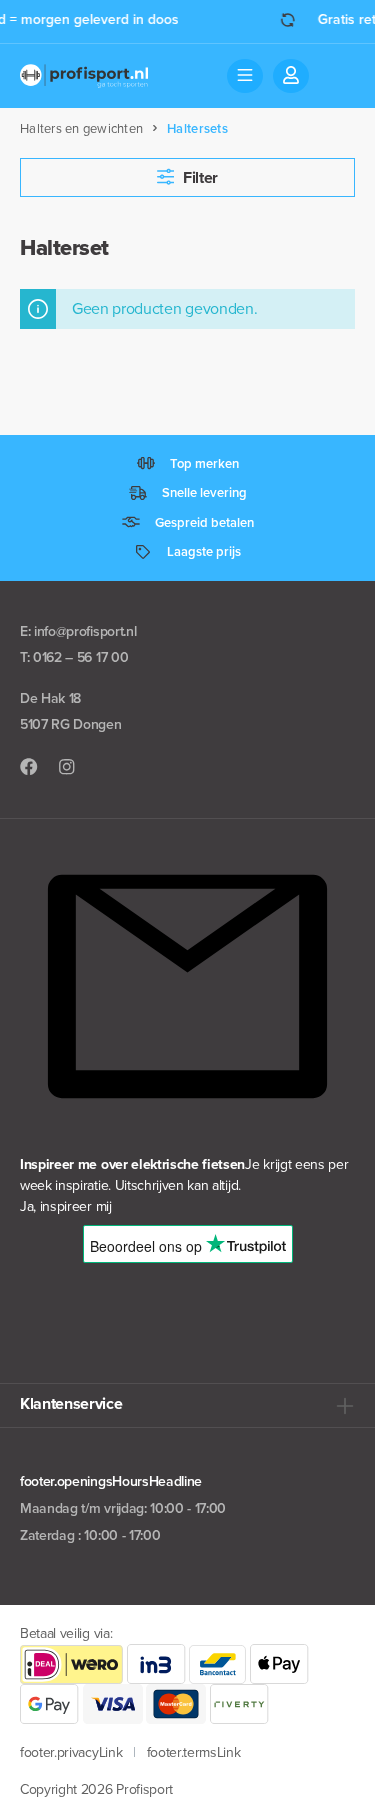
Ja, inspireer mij (66, 1206)
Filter (198, 177)
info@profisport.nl (85, 631)
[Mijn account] (291, 76)
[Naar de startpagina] (84, 76)
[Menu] (245, 76)
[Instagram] (67, 767)
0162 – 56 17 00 (80, 657)
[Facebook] (29, 767)
